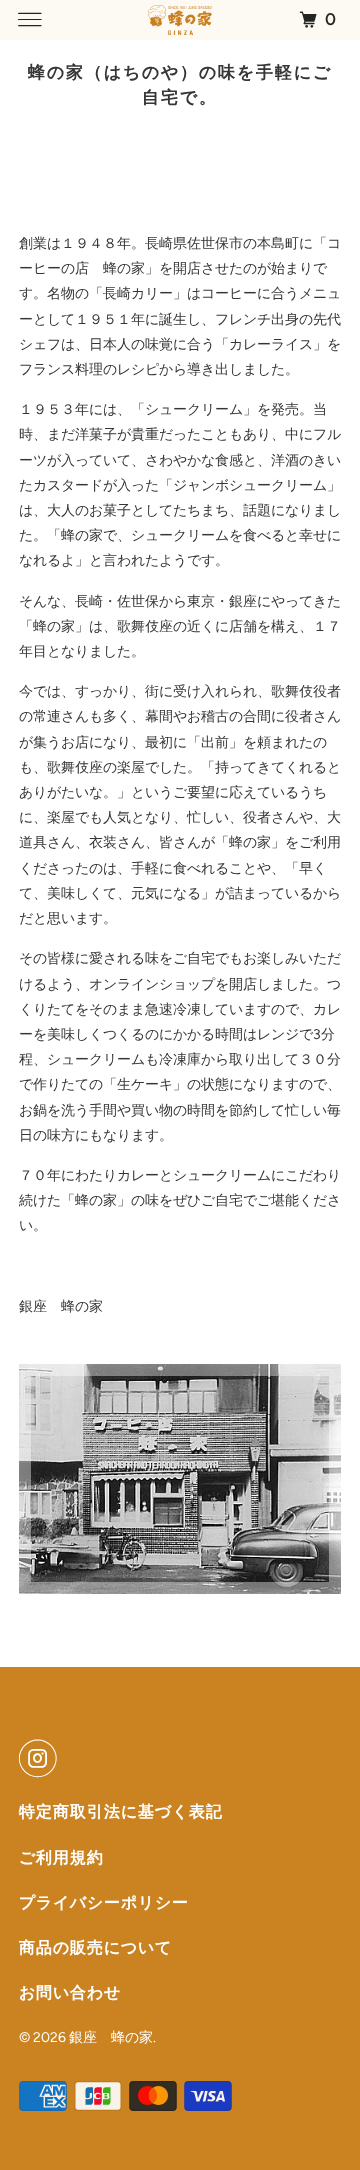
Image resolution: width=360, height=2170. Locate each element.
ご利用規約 (61, 1857)
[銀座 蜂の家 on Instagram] (42, 1758)
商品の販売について (95, 1947)
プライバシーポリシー (104, 1902)
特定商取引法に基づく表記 (121, 1811)
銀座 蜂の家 (111, 2037)
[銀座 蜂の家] (180, 19)
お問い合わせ (70, 1992)
